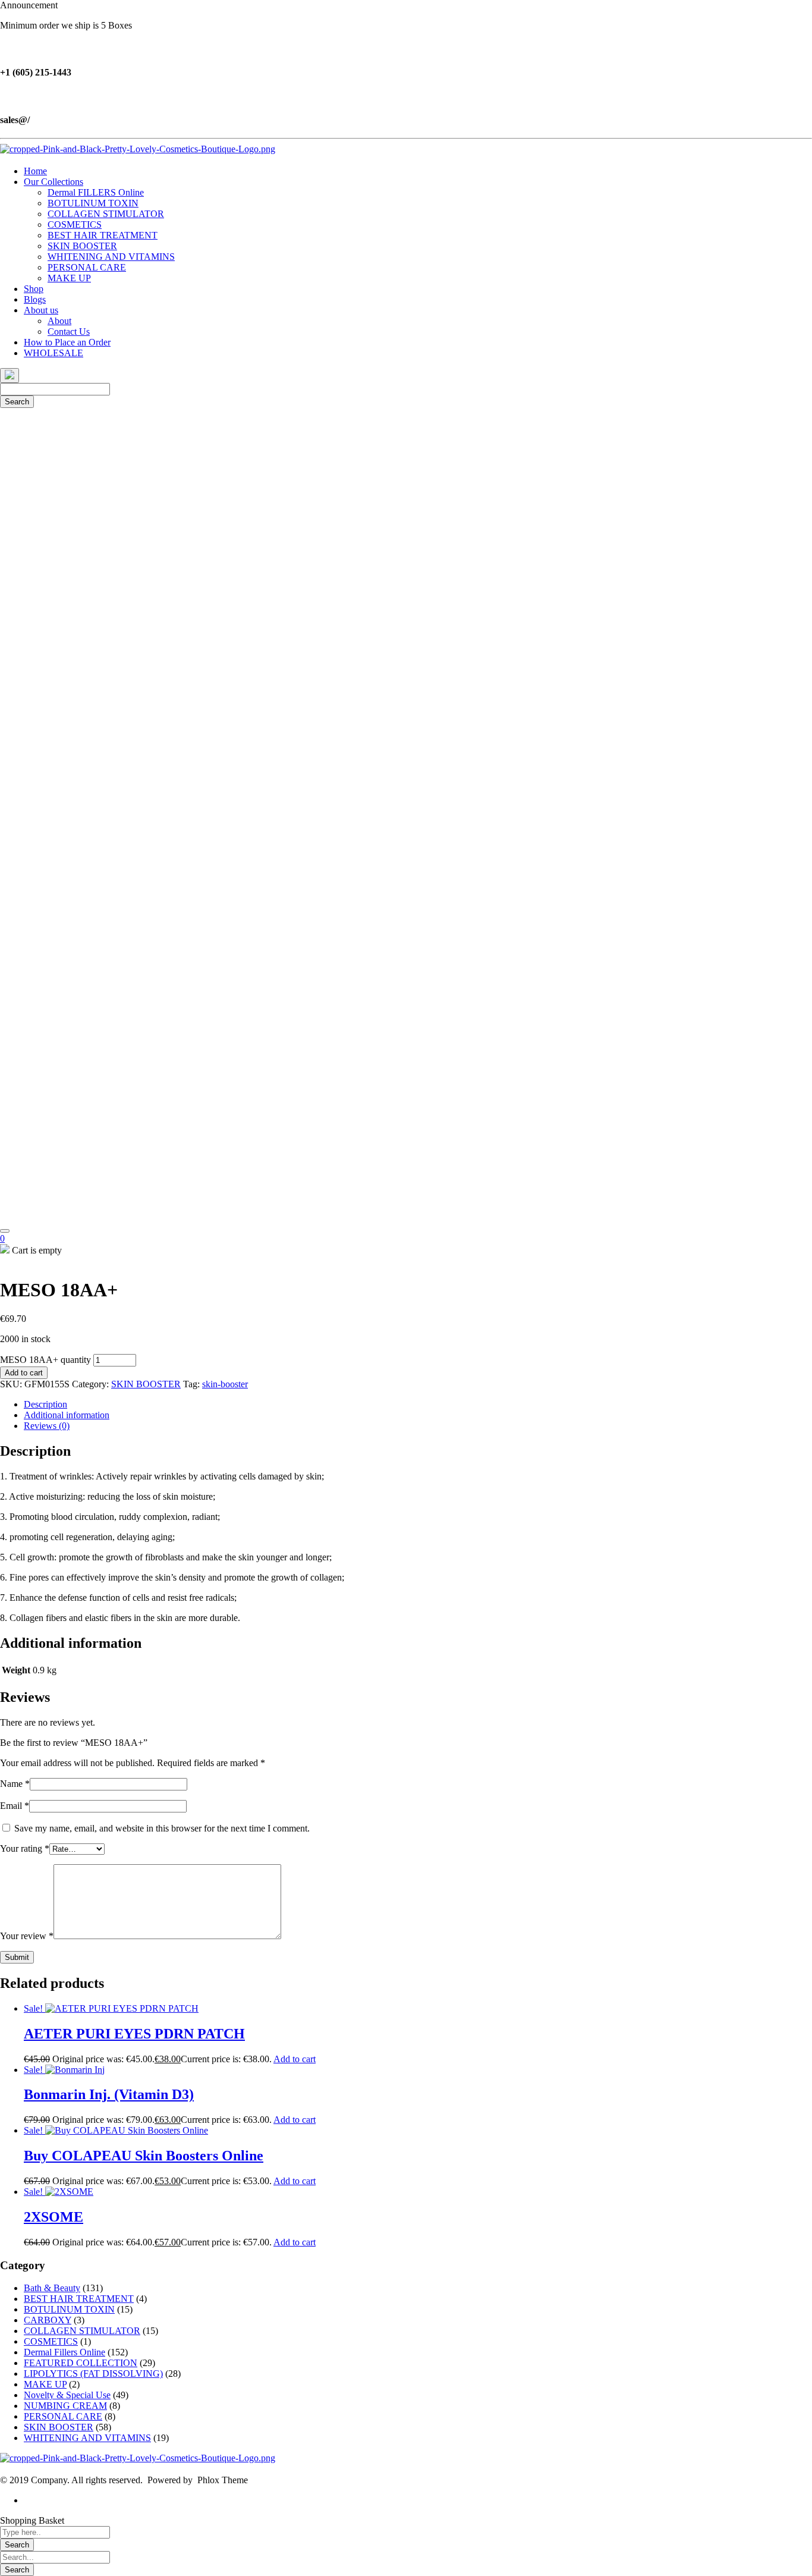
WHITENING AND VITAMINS (87, 2438)
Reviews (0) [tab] (47, 1426)
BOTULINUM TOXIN (69, 2309)
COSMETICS (51, 2341)
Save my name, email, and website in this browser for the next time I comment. (162, 1828)
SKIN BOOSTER (146, 1384)
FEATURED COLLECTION (81, 2363)
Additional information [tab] (67, 1415)
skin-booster (225, 1384)
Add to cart (24, 1373)
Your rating (25, 1848)
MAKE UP (45, 2384)
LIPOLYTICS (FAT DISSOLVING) (93, 2374)
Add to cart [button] (295, 2059)
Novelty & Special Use (67, 2395)
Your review (27, 1936)
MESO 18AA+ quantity (45, 1360)
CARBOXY (48, 2320)
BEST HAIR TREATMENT (79, 2299)
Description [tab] (45, 1404)
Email (15, 1806)
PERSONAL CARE (63, 2416)
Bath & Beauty (52, 2288)
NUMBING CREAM (65, 2406)
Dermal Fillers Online (64, 2352)
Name (15, 1784)
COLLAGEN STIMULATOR (82, 2331)
